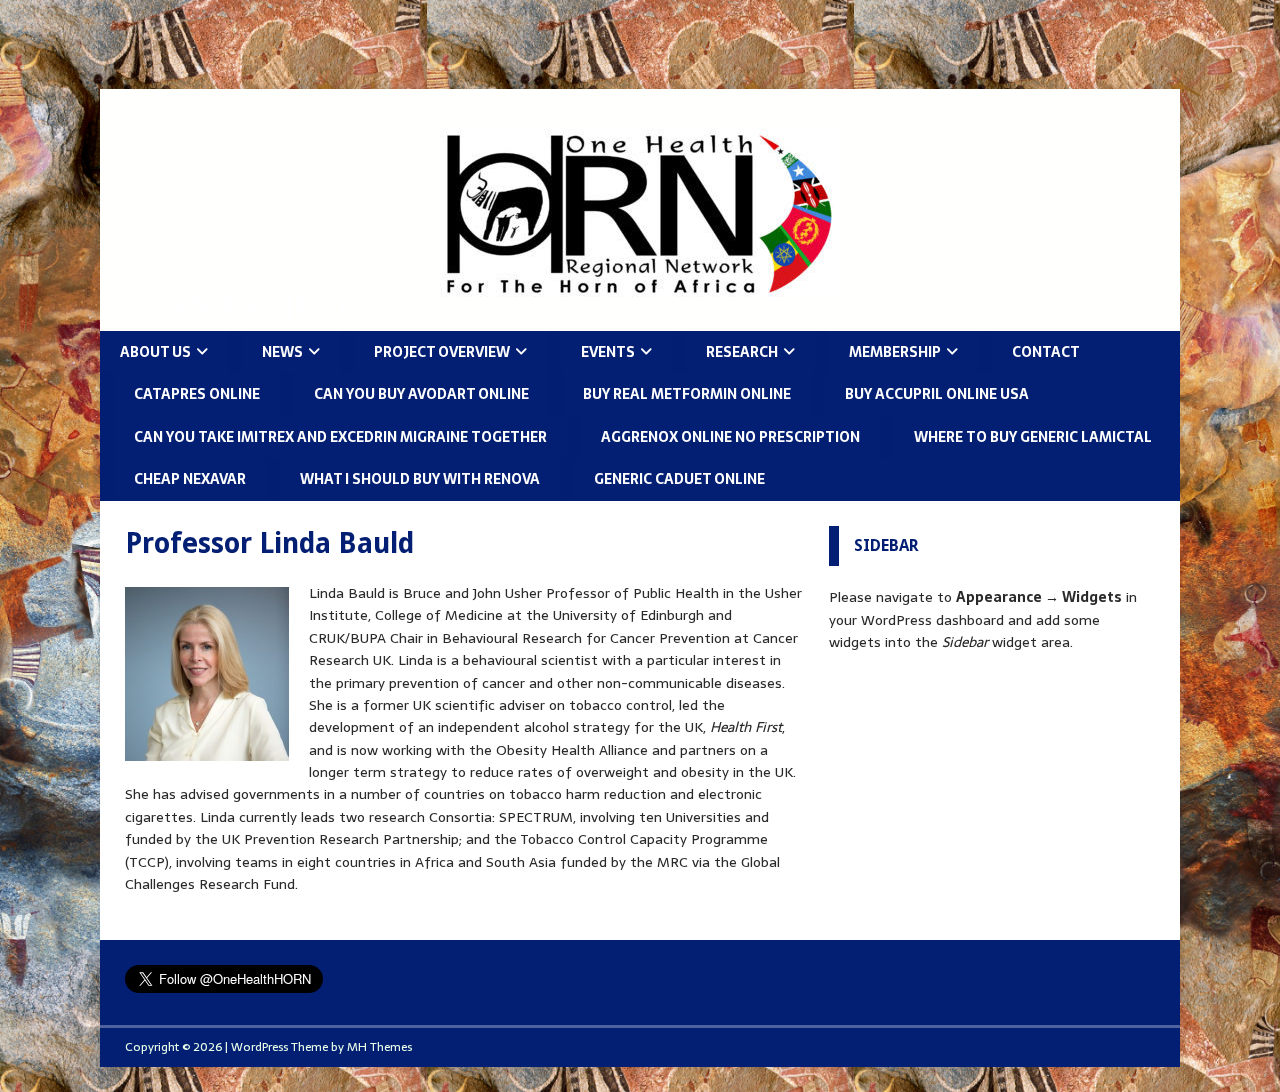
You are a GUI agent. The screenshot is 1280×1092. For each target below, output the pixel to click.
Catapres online (197, 394)
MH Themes (379, 1047)
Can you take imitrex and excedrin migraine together (340, 437)
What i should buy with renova (420, 479)
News (282, 352)
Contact (1046, 352)
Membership (895, 352)
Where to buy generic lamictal (1033, 437)
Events (608, 352)
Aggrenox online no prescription (730, 437)
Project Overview (442, 352)
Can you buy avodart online (421, 394)
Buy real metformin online (687, 394)
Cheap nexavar (190, 479)
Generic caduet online (679, 479)
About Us (155, 352)
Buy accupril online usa (937, 394)
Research (742, 352)
